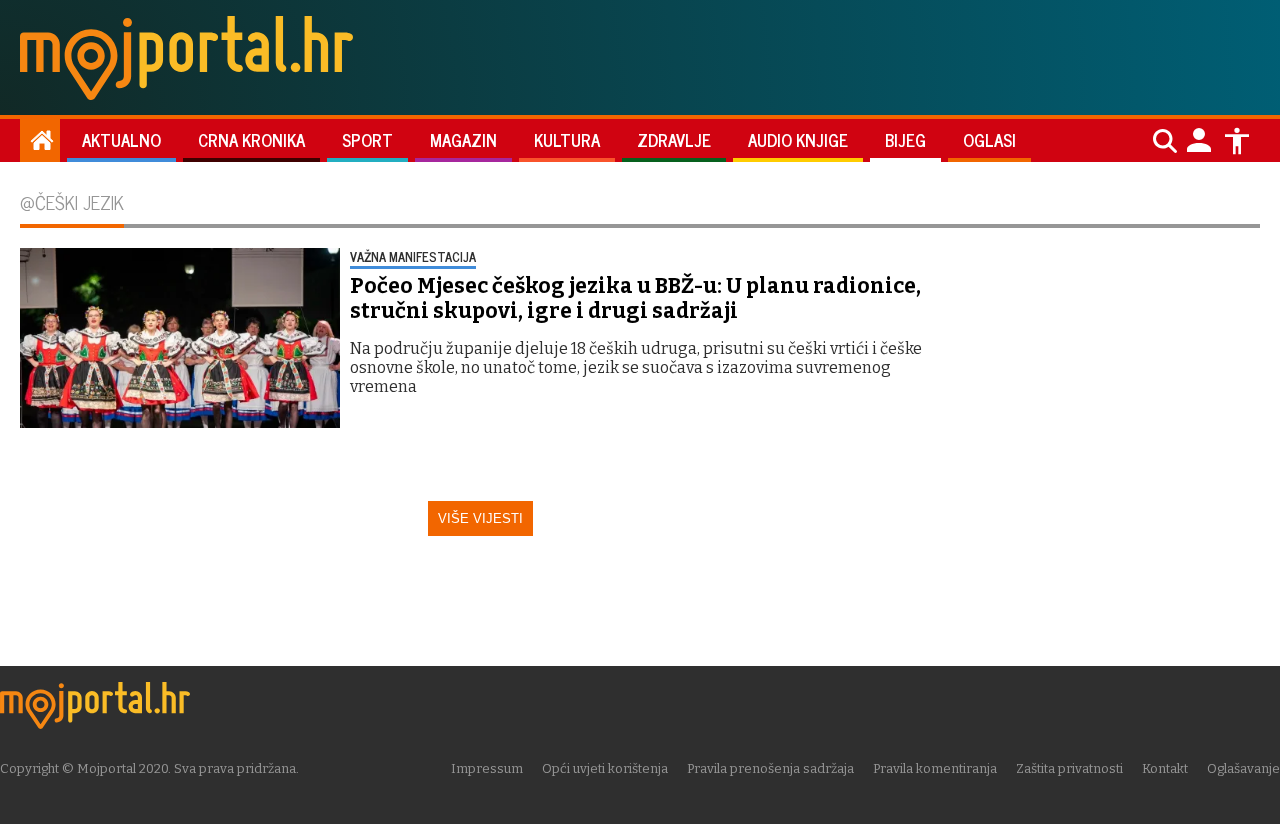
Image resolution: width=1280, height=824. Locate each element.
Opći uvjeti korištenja (605, 768)
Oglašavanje (1243, 768)
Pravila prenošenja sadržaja (770, 768)
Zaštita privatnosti (1069, 768)
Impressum (487, 768)
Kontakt (1165, 768)
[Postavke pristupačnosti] (1237, 141)
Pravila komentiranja (935, 768)
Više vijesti (480, 518)
